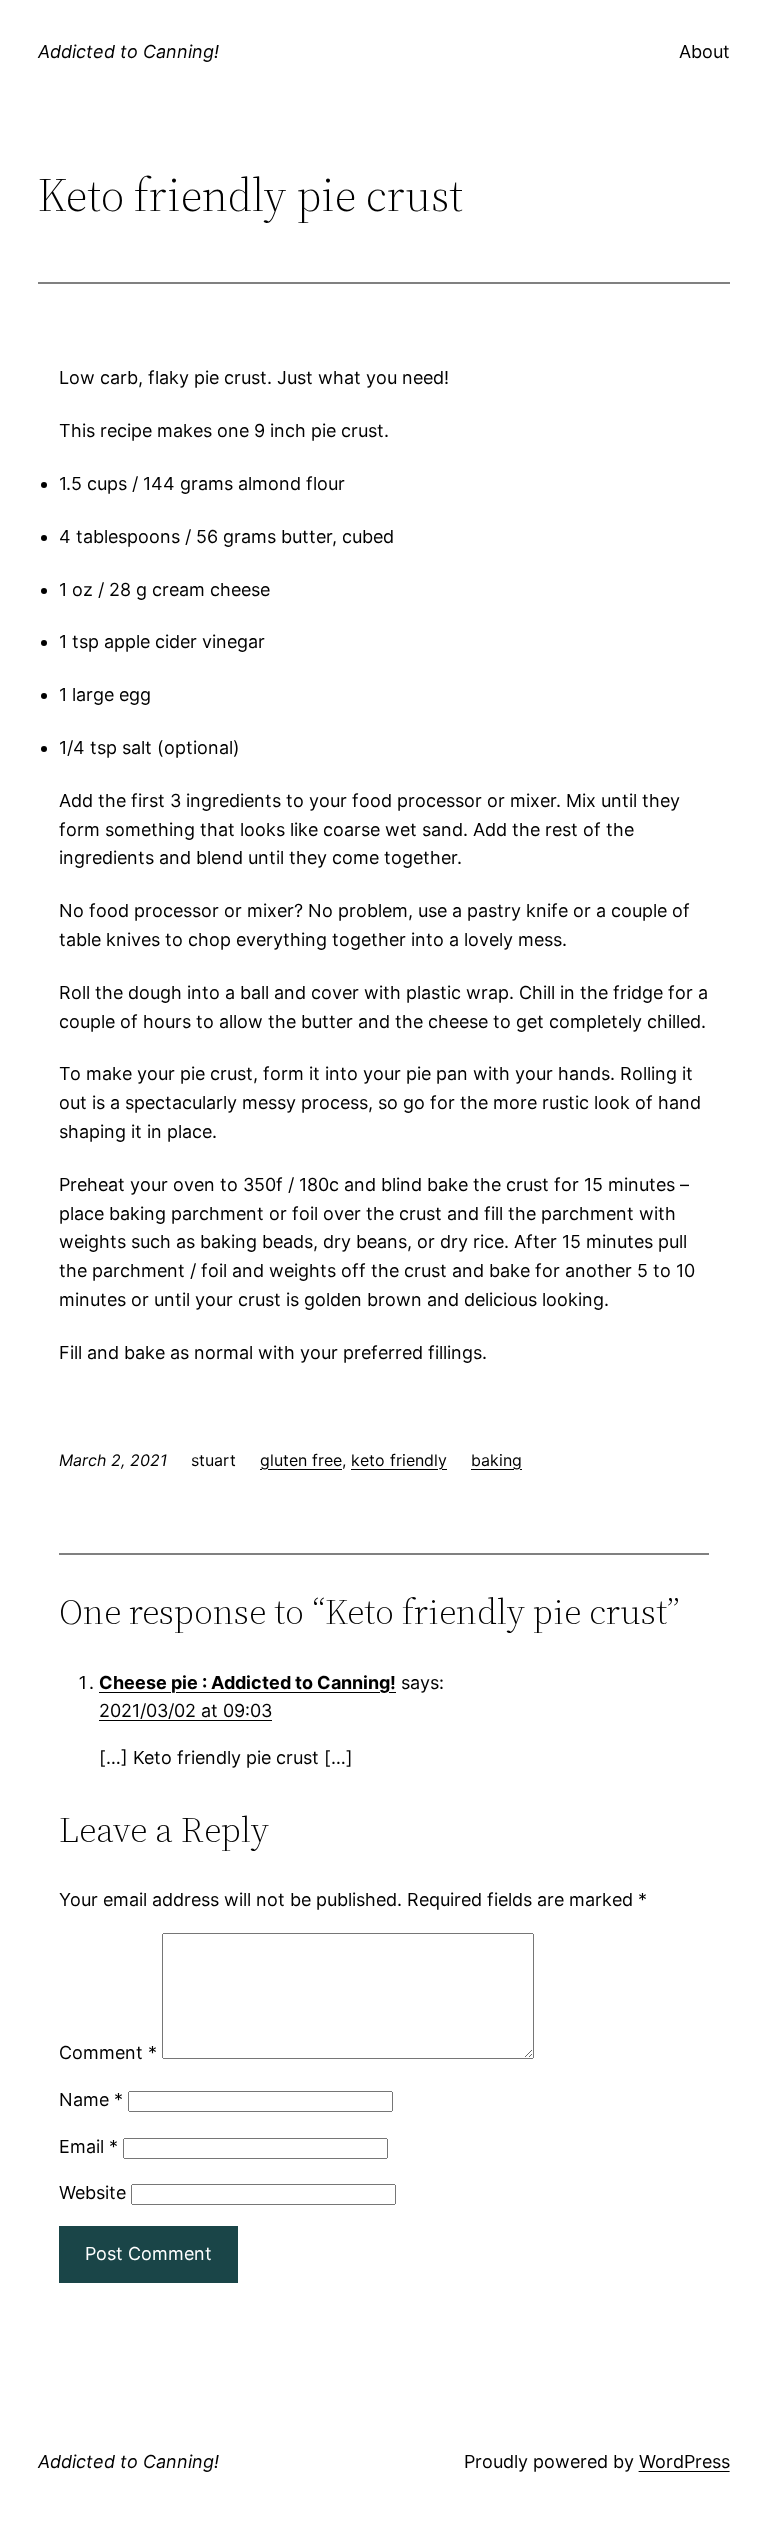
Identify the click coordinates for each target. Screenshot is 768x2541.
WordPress (684, 2461)
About (704, 51)
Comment (108, 2052)
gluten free (301, 1460)
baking (496, 1460)
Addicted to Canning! (128, 51)
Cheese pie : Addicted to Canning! (247, 1682)
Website (92, 2192)
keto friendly (399, 1460)
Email (88, 2146)
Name (91, 2099)
